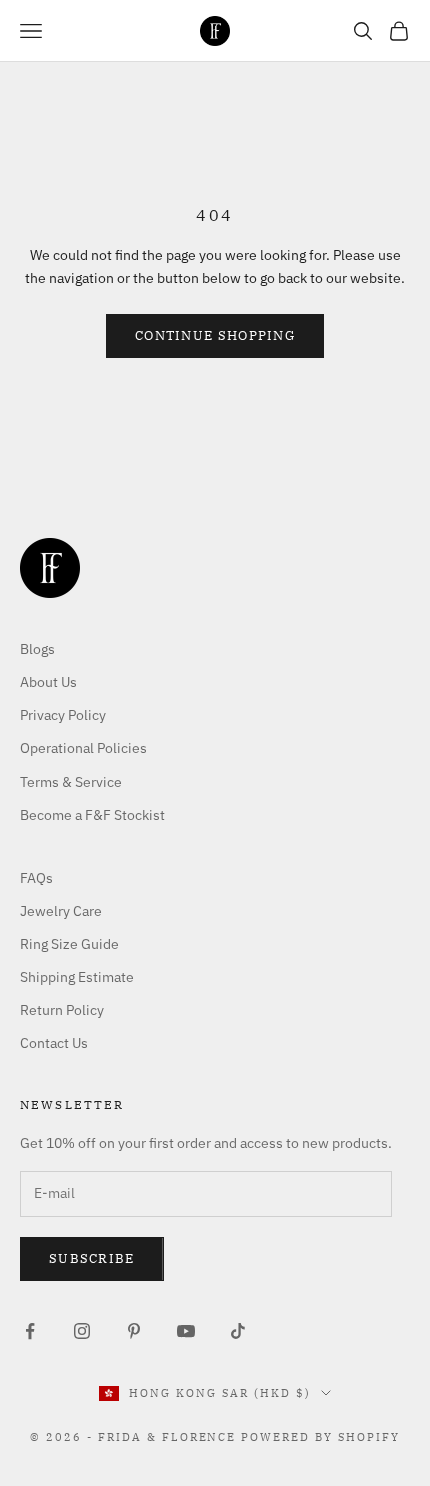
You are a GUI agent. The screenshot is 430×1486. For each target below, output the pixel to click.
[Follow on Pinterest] (134, 1331)
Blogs (37, 649)
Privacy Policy (63, 715)
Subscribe (92, 1258)
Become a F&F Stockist (92, 815)
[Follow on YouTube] (186, 1331)
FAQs (36, 878)
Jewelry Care (61, 911)
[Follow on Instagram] (82, 1331)
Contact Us (54, 1043)
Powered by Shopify (320, 1437)
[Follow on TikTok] (238, 1331)
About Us (48, 682)
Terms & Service (71, 782)
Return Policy (62, 1010)
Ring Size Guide (69, 944)
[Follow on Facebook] (30, 1331)
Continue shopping (215, 335)
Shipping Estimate (77, 977)
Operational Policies (83, 748)
